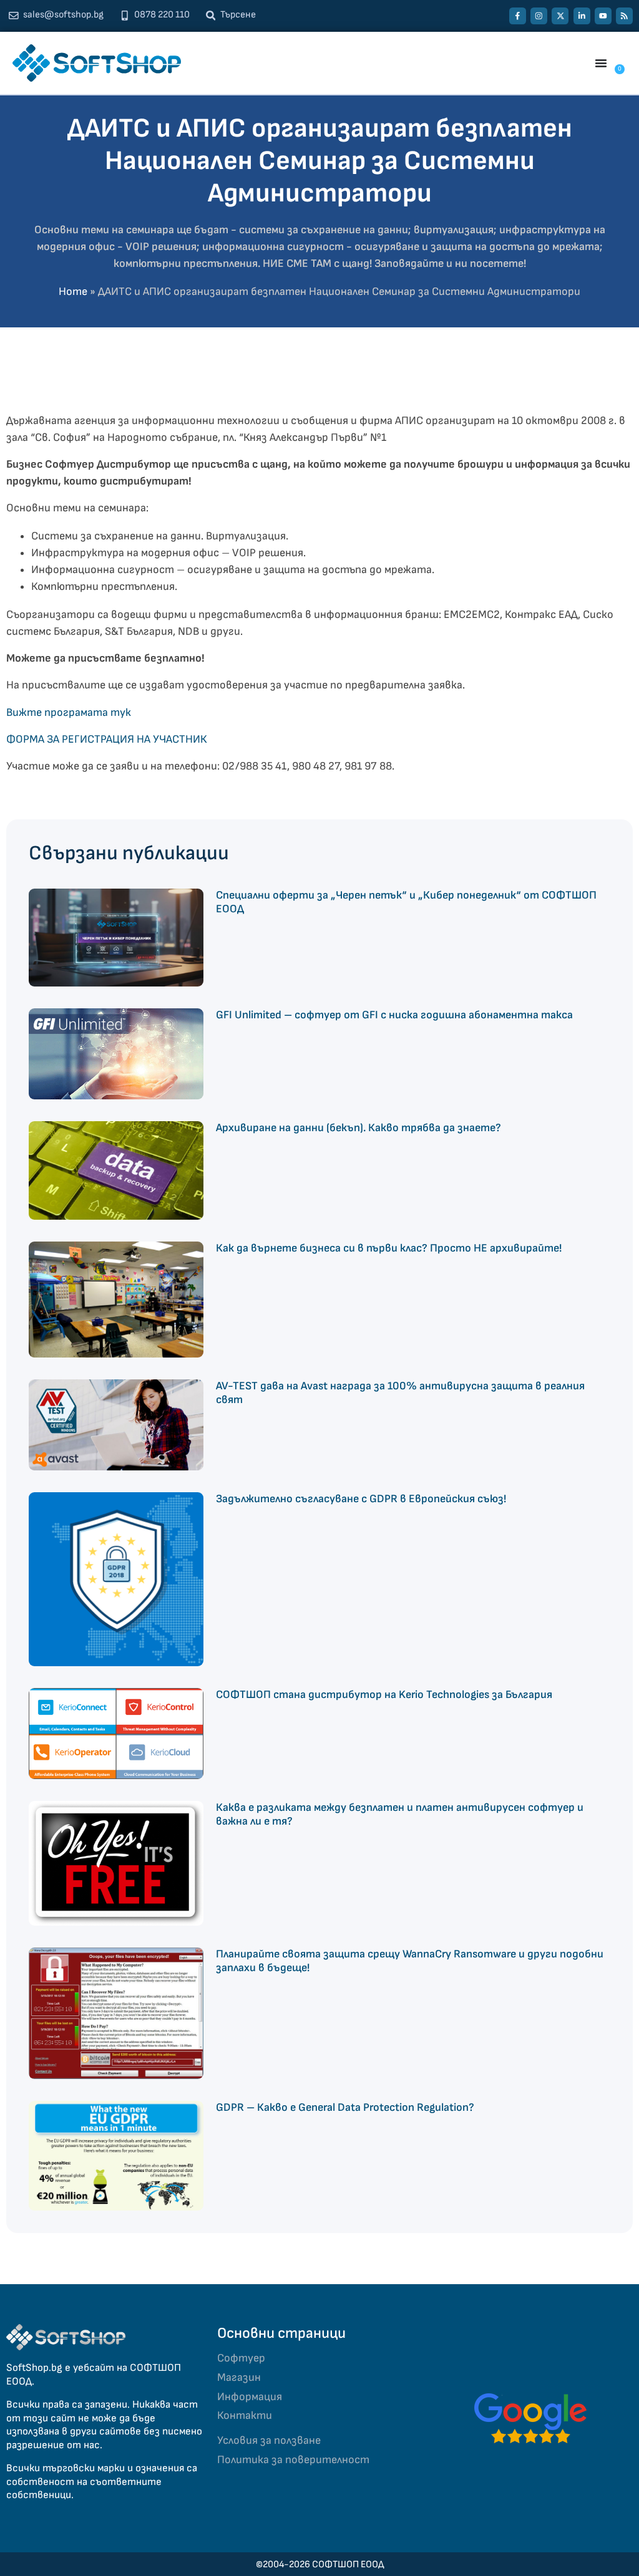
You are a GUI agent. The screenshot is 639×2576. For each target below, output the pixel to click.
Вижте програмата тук (69, 712)
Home (73, 292)
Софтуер (241, 2358)
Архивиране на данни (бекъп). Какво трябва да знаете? (359, 1128)
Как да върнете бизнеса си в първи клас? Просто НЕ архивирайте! (389, 1248)
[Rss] (624, 16)
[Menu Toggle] (601, 63)
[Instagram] (539, 16)
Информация (250, 2397)
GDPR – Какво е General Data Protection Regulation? (345, 2107)
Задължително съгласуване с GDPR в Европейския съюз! (361, 1499)
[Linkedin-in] (582, 16)
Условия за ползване (269, 2440)
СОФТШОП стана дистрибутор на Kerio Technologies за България (384, 1695)
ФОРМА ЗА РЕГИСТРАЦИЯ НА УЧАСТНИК (106, 739)
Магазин (239, 2377)
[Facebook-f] (518, 16)
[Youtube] (603, 16)
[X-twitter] (560, 16)
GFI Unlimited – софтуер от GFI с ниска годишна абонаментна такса (394, 1015)
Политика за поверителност (293, 2460)
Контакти (245, 2415)
